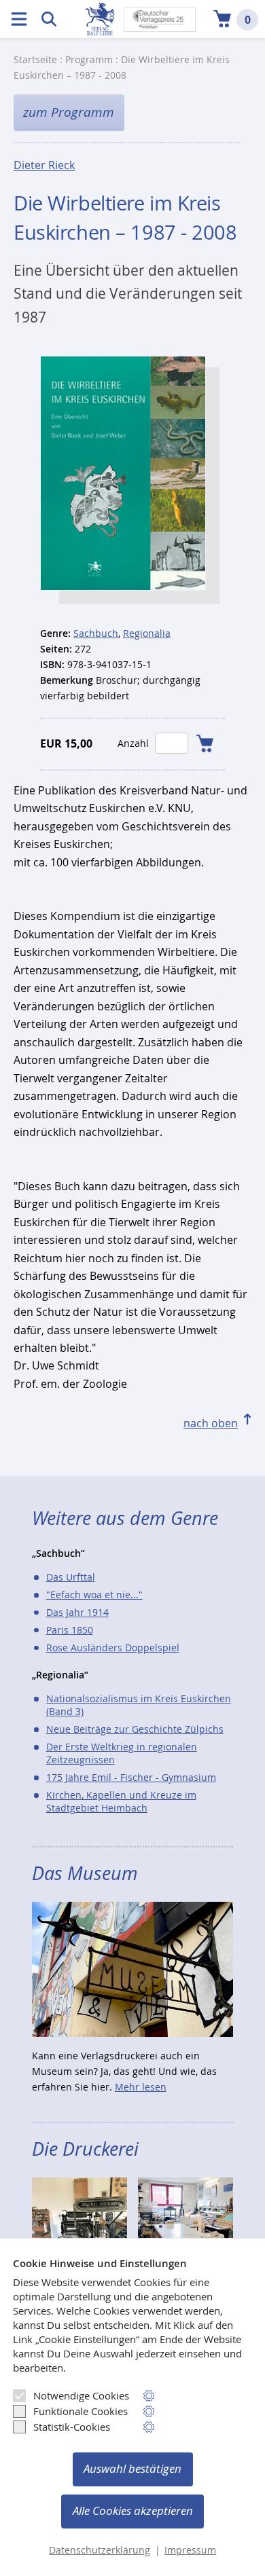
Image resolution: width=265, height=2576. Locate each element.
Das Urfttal (71, 1577)
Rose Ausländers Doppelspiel (113, 1648)
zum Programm (69, 112)
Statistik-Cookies (72, 2427)
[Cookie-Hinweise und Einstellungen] (149, 2396)
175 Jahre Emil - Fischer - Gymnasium (131, 1777)
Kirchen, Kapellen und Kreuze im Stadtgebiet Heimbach (121, 1801)
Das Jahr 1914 (77, 1612)
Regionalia (147, 633)
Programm (89, 59)
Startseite (35, 59)
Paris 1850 (70, 1630)
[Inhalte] (19, 19)
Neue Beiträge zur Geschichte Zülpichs (135, 1729)
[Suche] (49, 19)
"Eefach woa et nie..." (94, 1595)
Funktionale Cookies (81, 2411)
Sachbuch (96, 633)
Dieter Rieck (44, 165)
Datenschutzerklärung (100, 2550)
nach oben (211, 1423)
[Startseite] (100, 19)
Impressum (190, 2550)
